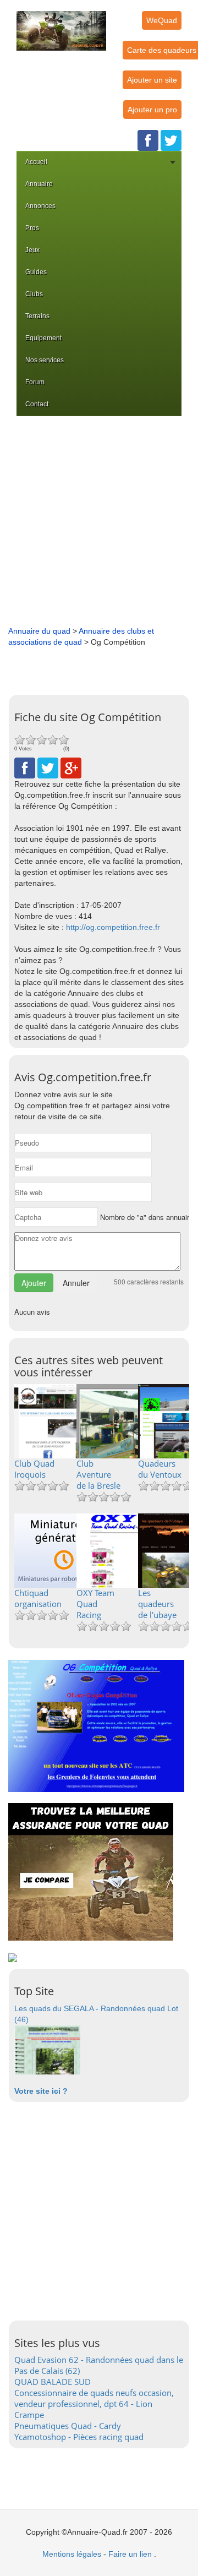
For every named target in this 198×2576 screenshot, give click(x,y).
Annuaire (39, 184)
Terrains (37, 316)
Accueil (36, 162)
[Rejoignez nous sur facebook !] (148, 140)
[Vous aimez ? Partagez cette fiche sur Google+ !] (71, 767)
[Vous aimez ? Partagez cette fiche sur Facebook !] (25, 767)
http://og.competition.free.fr (113, 927)
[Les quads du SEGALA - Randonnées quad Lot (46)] (47, 2049)
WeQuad (162, 20)
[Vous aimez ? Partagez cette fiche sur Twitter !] (48, 767)
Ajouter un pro (152, 110)
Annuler (76, 1283)
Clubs (34, 294)
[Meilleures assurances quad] (91, 1871)
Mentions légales (72, 2554)
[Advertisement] (99, 521)
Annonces (40, 206)
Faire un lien (130, 2554)
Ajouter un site (152, 80)
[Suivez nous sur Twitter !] (171, 140)
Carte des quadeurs (162, 50)
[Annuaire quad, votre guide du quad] (61, 24)
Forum (35, 382)
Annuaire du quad (39, 631)
